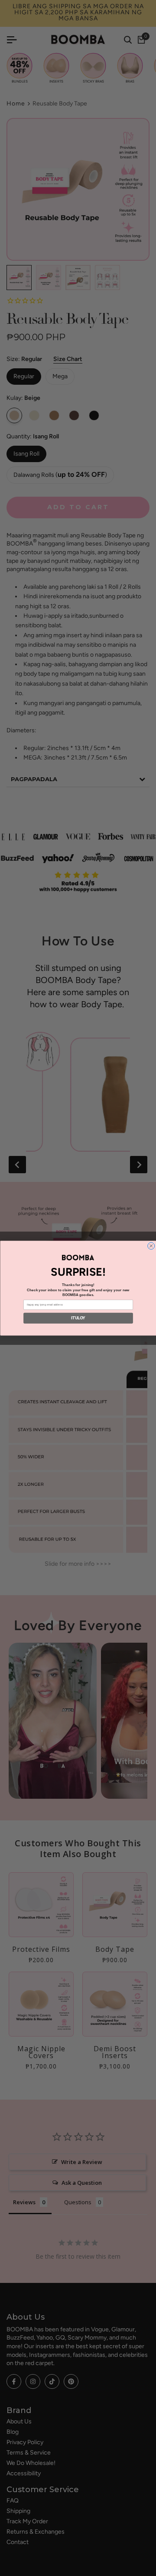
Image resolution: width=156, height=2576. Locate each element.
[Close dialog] (151, 1246)
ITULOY (78, 1318)
